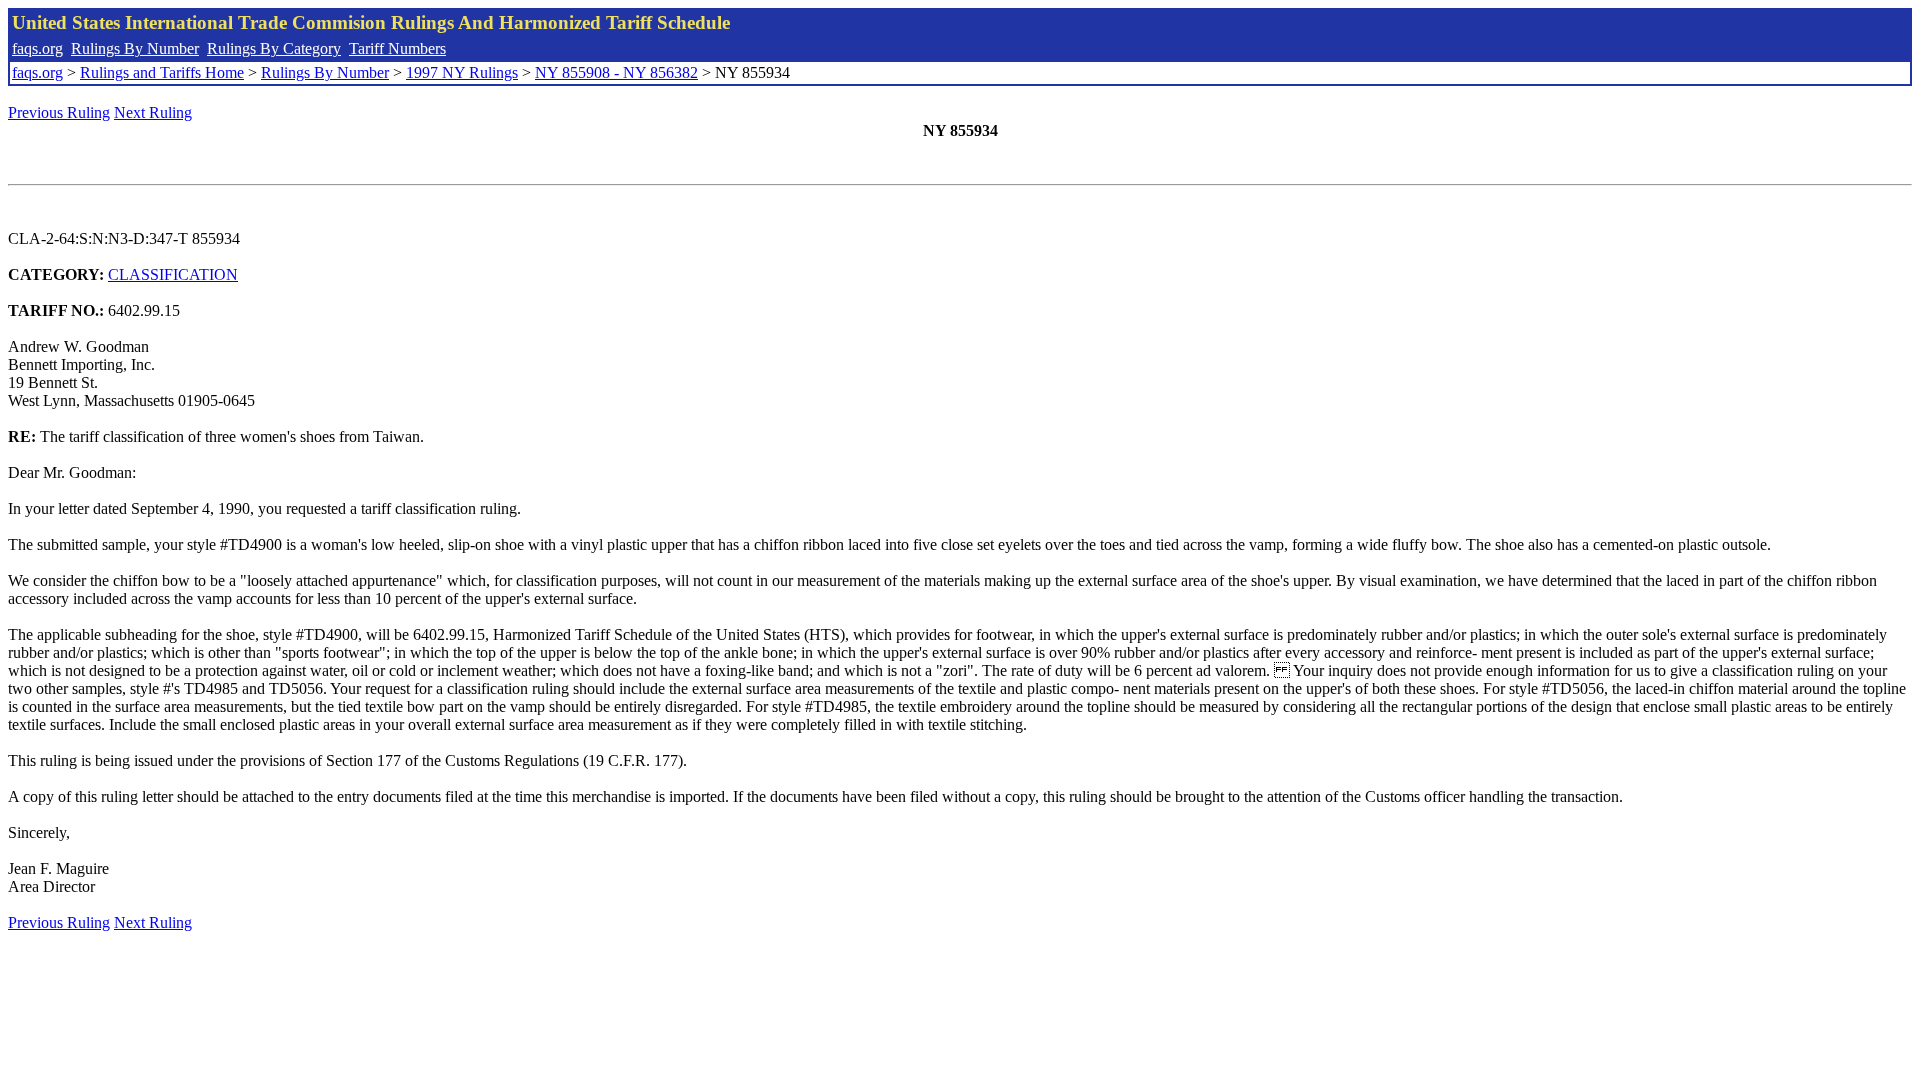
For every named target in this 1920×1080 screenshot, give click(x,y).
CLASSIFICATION (173, 274)
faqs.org (37, 48)
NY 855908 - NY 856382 (616, 72)
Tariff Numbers (397, 48)
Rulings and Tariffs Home (162, 72)
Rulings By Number (135, 48)
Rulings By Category (274, 48)
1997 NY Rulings (462, 72)
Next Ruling (153, 112)
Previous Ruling (59, 112)
